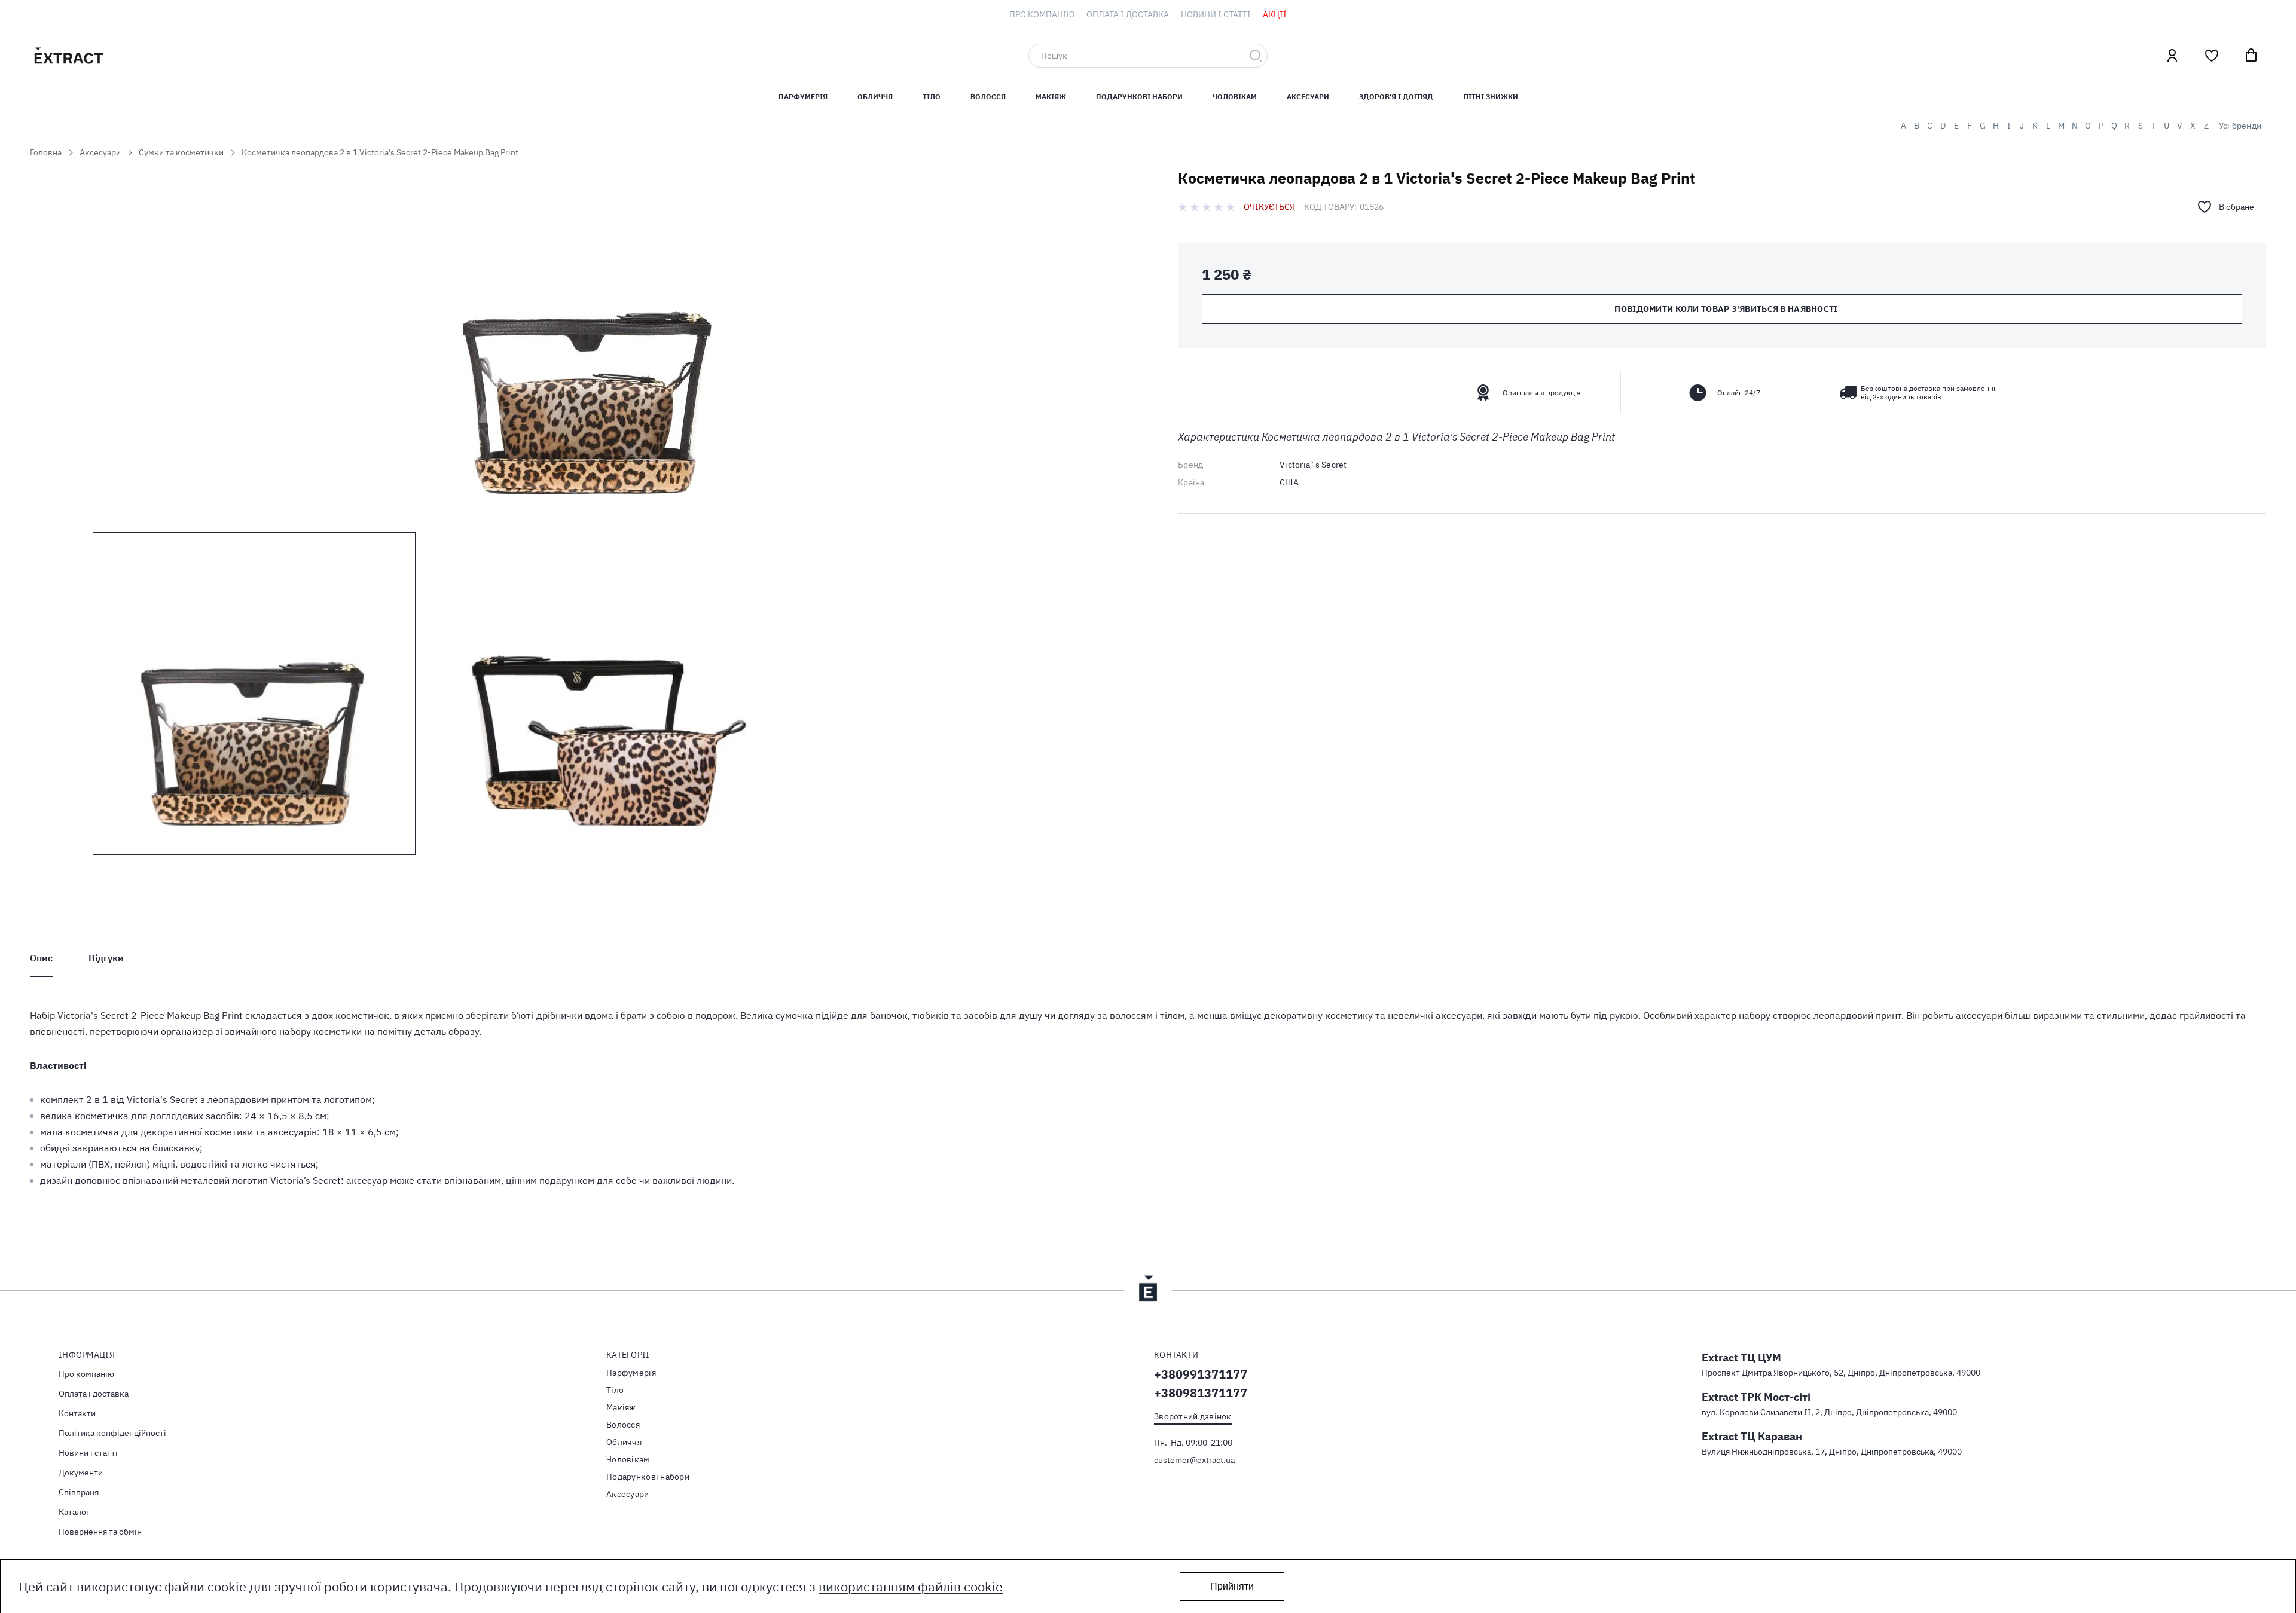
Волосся (988, 97)
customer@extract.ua (1194, 1460)
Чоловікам (1235, 97)
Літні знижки (1491, 97)
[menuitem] (1042, 14)
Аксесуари (1308, 97)
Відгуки (106, 958)
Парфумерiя (803, 97)
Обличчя (875, 97)
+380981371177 (1201, 1393)
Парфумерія (631, 1373)
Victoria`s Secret (1313, 465)
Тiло (932, 97)
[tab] (41, 958)
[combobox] (1148, 56)
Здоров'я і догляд (1396, 97)
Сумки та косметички (181, 152)
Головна (46, 152)
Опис (41, 958)
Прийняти (1232, 1586)
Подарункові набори (1139, 97)
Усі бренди (2240, 126)
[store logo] (126, 56)
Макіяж (1051, 97)
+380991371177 (1201, 1374)
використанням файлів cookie (911, 1586)
